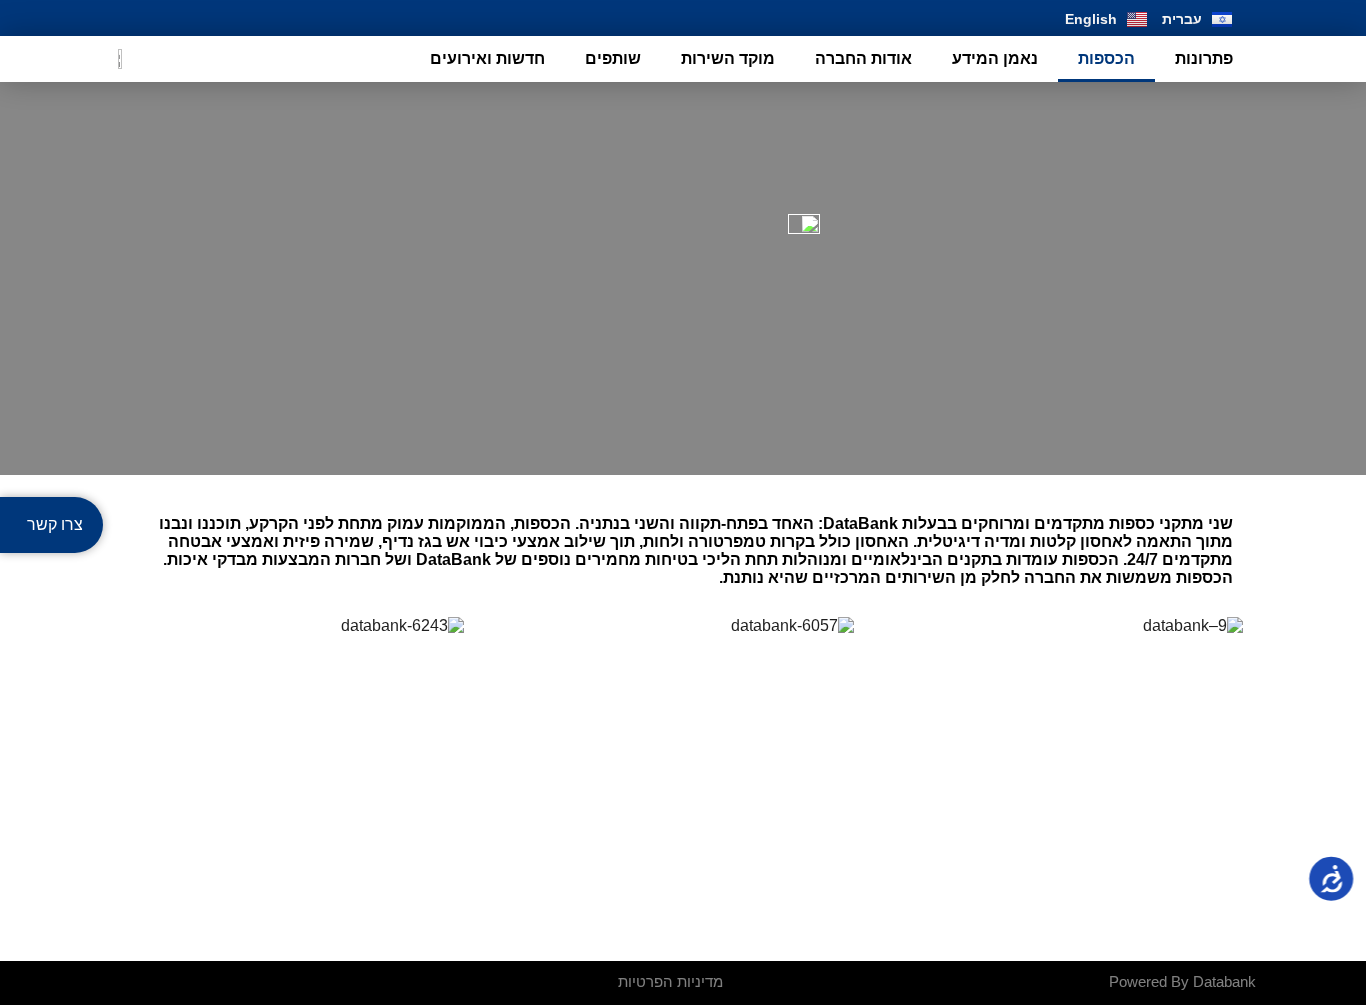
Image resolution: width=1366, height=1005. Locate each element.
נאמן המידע (995, 58)
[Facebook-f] (174, 18)
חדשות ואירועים (487, 58)
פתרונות (1204, 58)
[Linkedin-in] (131, 18)
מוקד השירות (728, 58)
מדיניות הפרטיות (670, 981)
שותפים (613, 58)
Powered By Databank (1182, 981)
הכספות (1106, 58)
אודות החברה (863, 58)
